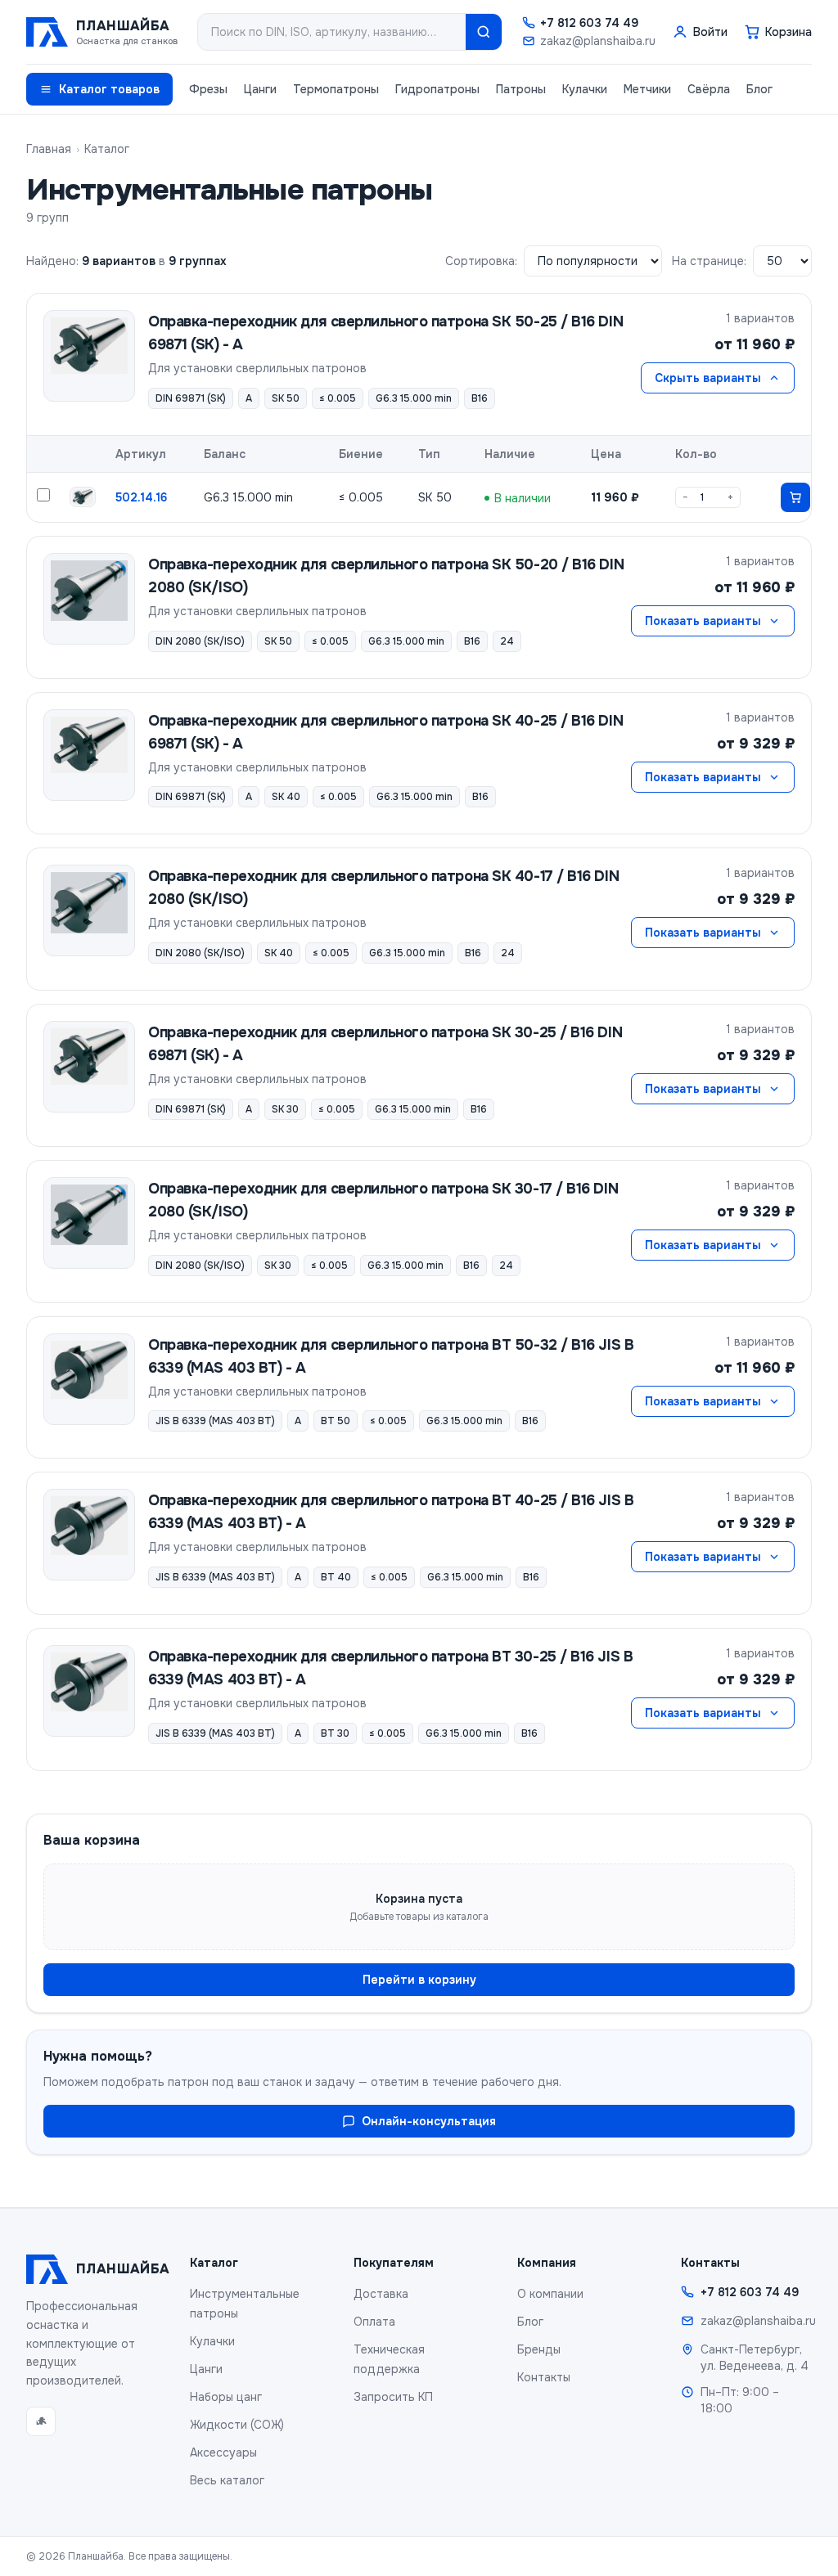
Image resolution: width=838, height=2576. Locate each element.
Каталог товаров (109, 89)
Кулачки (585, 89)
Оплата (374, 2322)
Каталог (107, 149)
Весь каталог (227, 2480)
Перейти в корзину (419, 1980)
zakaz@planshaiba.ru (598, 41)
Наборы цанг (226, 2397)
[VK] (41, 2421)
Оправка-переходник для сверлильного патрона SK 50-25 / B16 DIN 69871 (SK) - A (385, 333)
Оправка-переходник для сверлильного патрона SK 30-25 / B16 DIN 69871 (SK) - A (385, 1044)
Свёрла (709, 89)
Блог (759, 89)
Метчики (647, 89)
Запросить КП (393, 2397)
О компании (550, 2294)
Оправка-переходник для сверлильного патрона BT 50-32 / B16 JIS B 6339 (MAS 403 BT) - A (391, 1356)
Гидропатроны (437, 89)
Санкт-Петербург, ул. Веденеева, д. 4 (755, 2358)
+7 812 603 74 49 (589, 23)
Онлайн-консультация (429, 2121)
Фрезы (208, 89)
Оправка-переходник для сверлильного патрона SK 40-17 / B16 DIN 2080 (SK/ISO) (383, 888)
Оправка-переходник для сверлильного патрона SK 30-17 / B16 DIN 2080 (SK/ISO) (383, 1200)
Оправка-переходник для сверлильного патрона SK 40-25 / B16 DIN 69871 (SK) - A (385, 732)
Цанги (260, 89)
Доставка (381, 2294)
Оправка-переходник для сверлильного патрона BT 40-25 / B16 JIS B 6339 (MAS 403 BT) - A (391, 1512)
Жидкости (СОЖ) (237, 2425)
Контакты (544, 2377)
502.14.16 (141, 497)
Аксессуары (223, 2452)
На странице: (709, 261)
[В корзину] (795, 497)
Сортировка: (481, 261)
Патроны (521, 89)
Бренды (539, 2349)
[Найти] (484, 32)
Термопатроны (336, 89)
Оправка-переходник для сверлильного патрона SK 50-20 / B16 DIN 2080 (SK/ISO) (386, 576)
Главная (49, 149)
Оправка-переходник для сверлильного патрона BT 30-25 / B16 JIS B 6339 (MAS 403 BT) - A (390, 1668)
